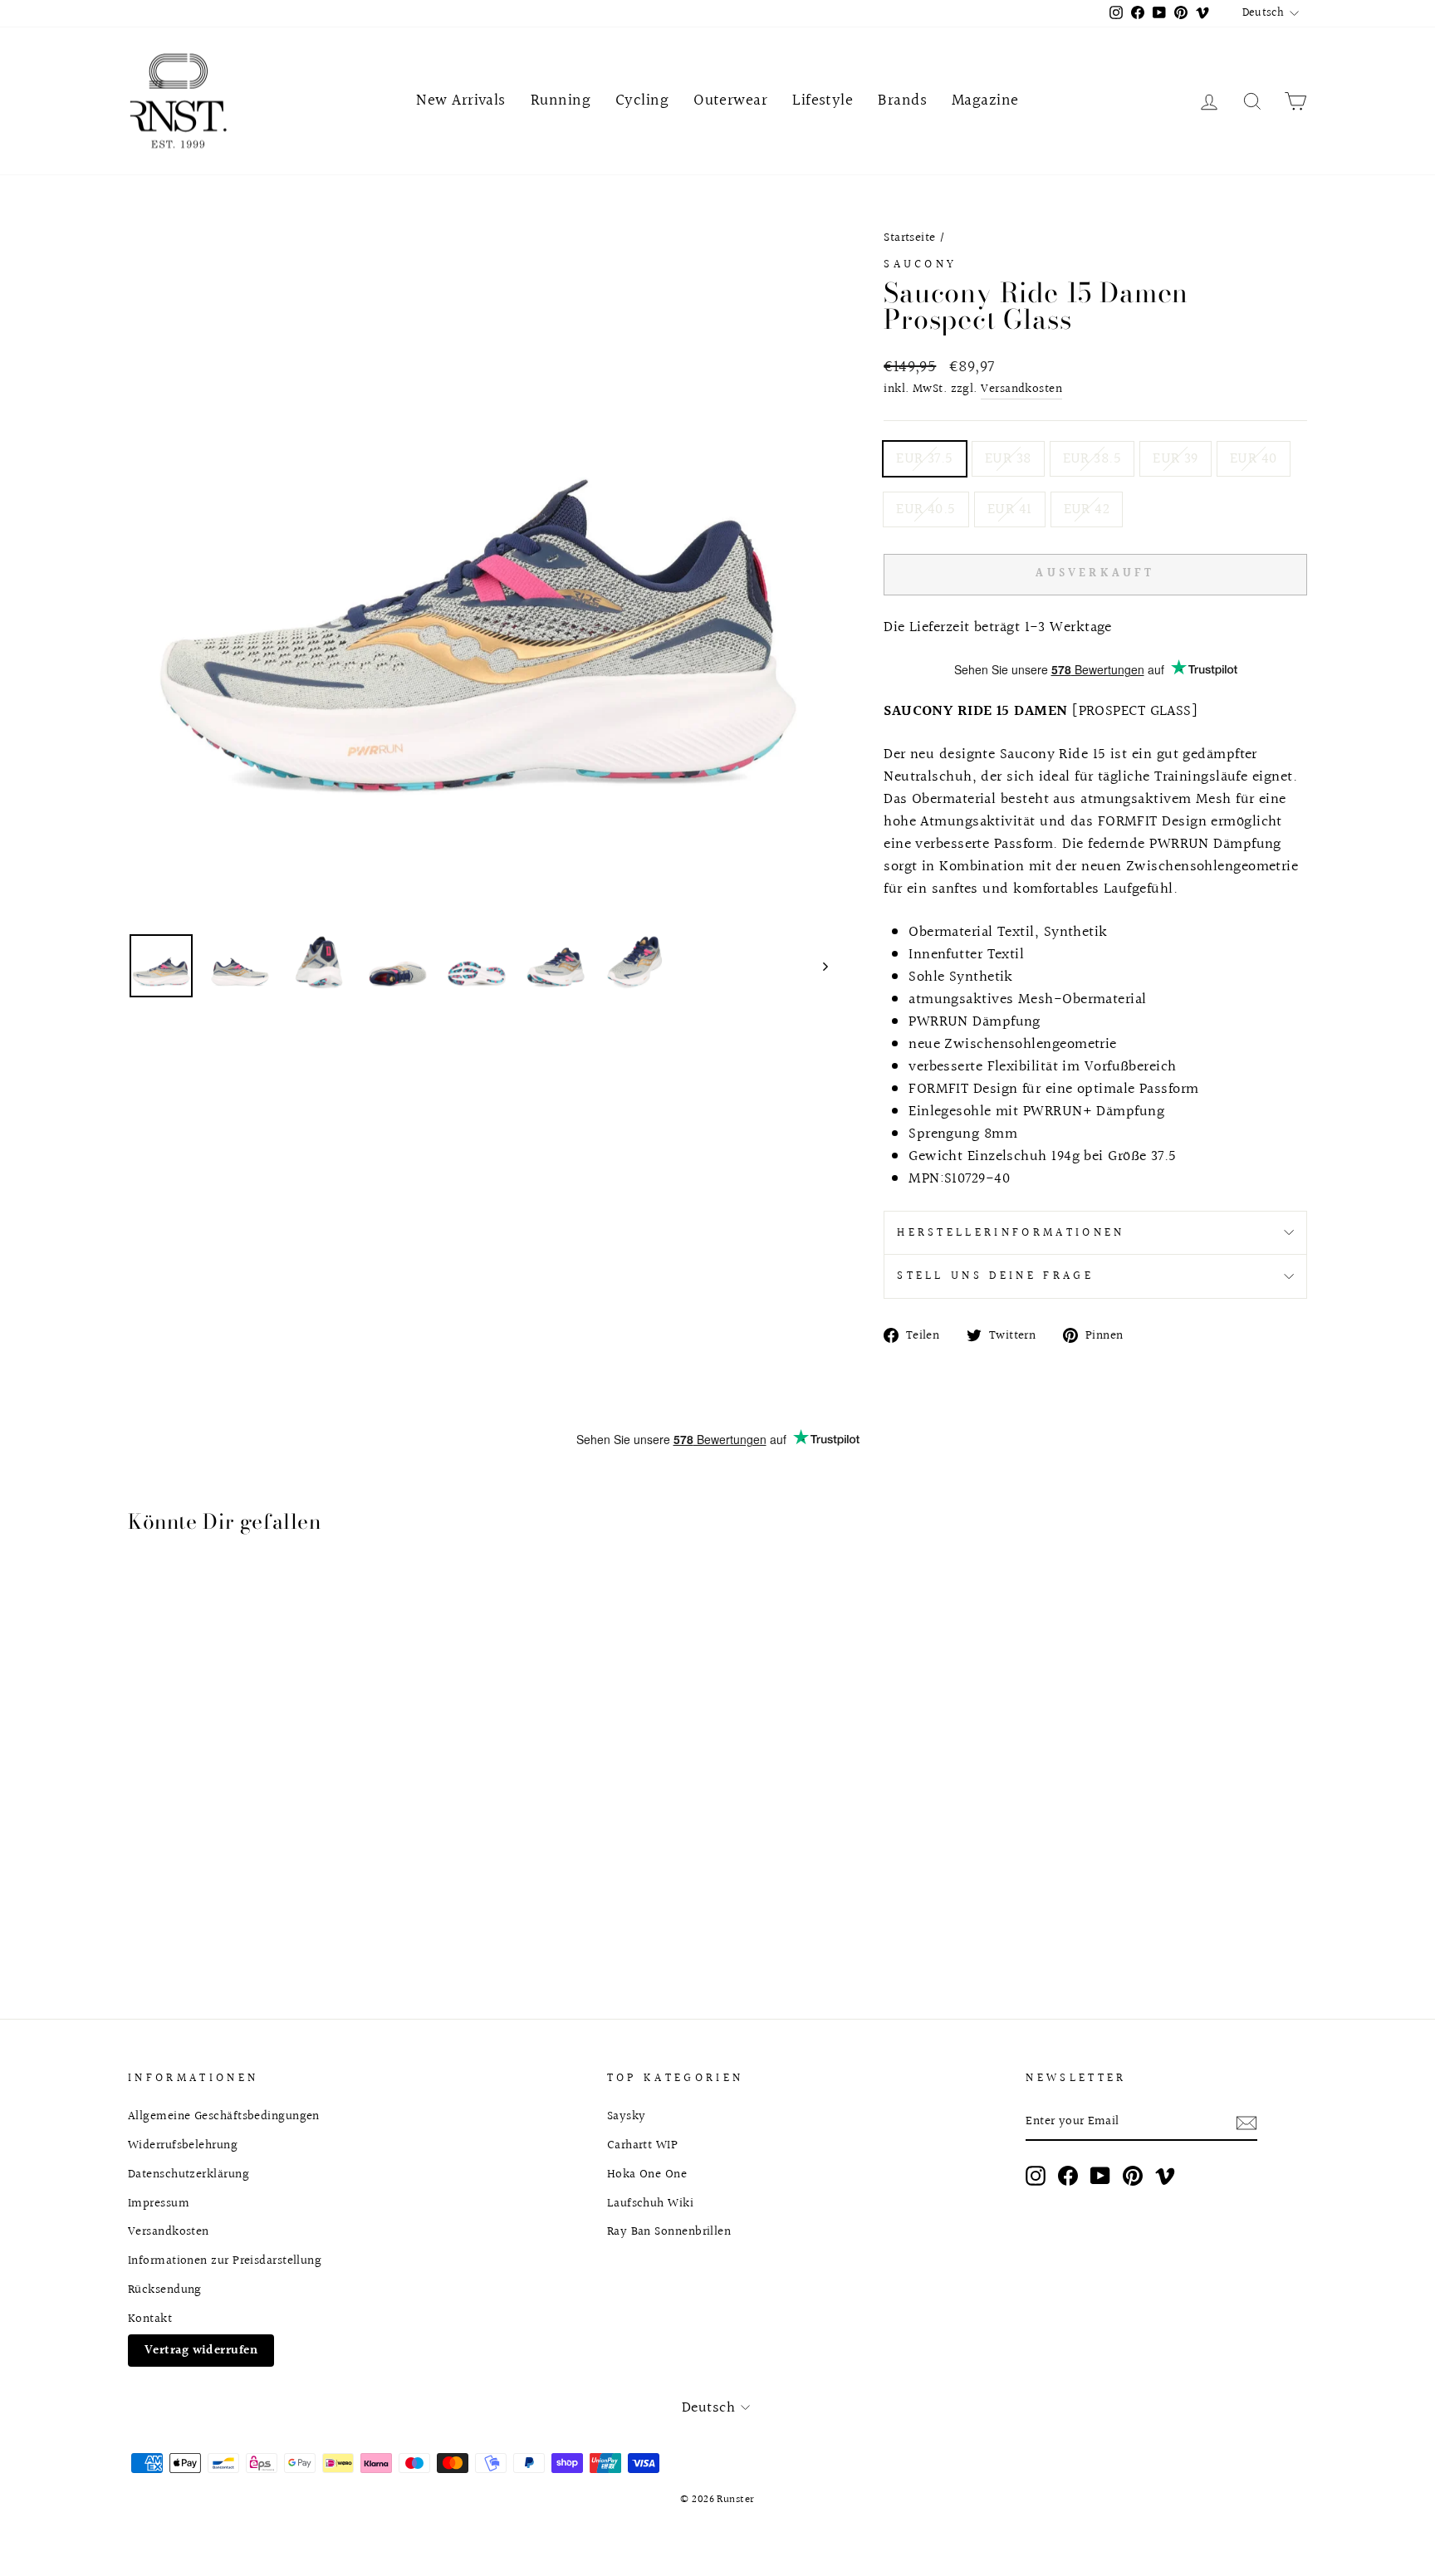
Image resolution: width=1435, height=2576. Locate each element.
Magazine (985, 100)
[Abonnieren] (1246, 2122)
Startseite (910, 238)
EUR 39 (1175, 459)
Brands (902, 100)
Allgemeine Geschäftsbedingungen (224, 2116)
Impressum (159, 2203)
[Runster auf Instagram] (1036, 2176)
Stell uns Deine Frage (995, 1276)
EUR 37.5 (925, 459)
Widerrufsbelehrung (183, 2145)
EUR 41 (1010, 509)
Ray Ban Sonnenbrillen (669, 2231)
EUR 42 (1087, 509)
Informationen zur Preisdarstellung (225, 2260)
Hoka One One (647, 2174)
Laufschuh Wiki (650, 2203)
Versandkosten (1021, 389)
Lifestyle (823, 100)
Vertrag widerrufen (201, 2350)
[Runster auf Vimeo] (1165, 2176)
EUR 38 (1008, 459)
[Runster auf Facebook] (1068, 2176)
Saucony (920, 264)
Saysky (627, 2116)
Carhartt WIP (642, 2145)
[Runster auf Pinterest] (1133, 2176)
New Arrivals (460, 100)
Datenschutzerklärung (189, 2174)
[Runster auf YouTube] (1100, 2176)
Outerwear (730, 100)
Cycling (642, 100)
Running (561, 100)
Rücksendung (165, 2290)
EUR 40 (1254, 459)
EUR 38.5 (1092, 459)
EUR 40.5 (926, 509)
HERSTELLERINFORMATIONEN (1011, 1233)
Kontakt (150, 2319)
